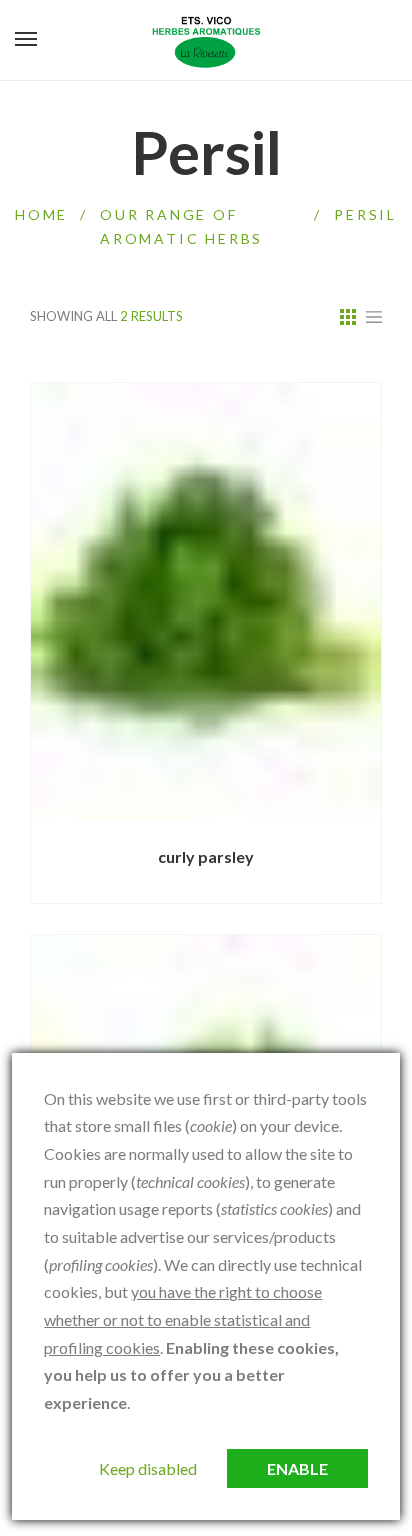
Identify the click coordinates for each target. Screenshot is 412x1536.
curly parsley (206, 856)
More (146, 820)
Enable (297, 1468)
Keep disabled (148, 1468)
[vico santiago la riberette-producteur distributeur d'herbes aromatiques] (206, 40)
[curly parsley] (206, 602)
